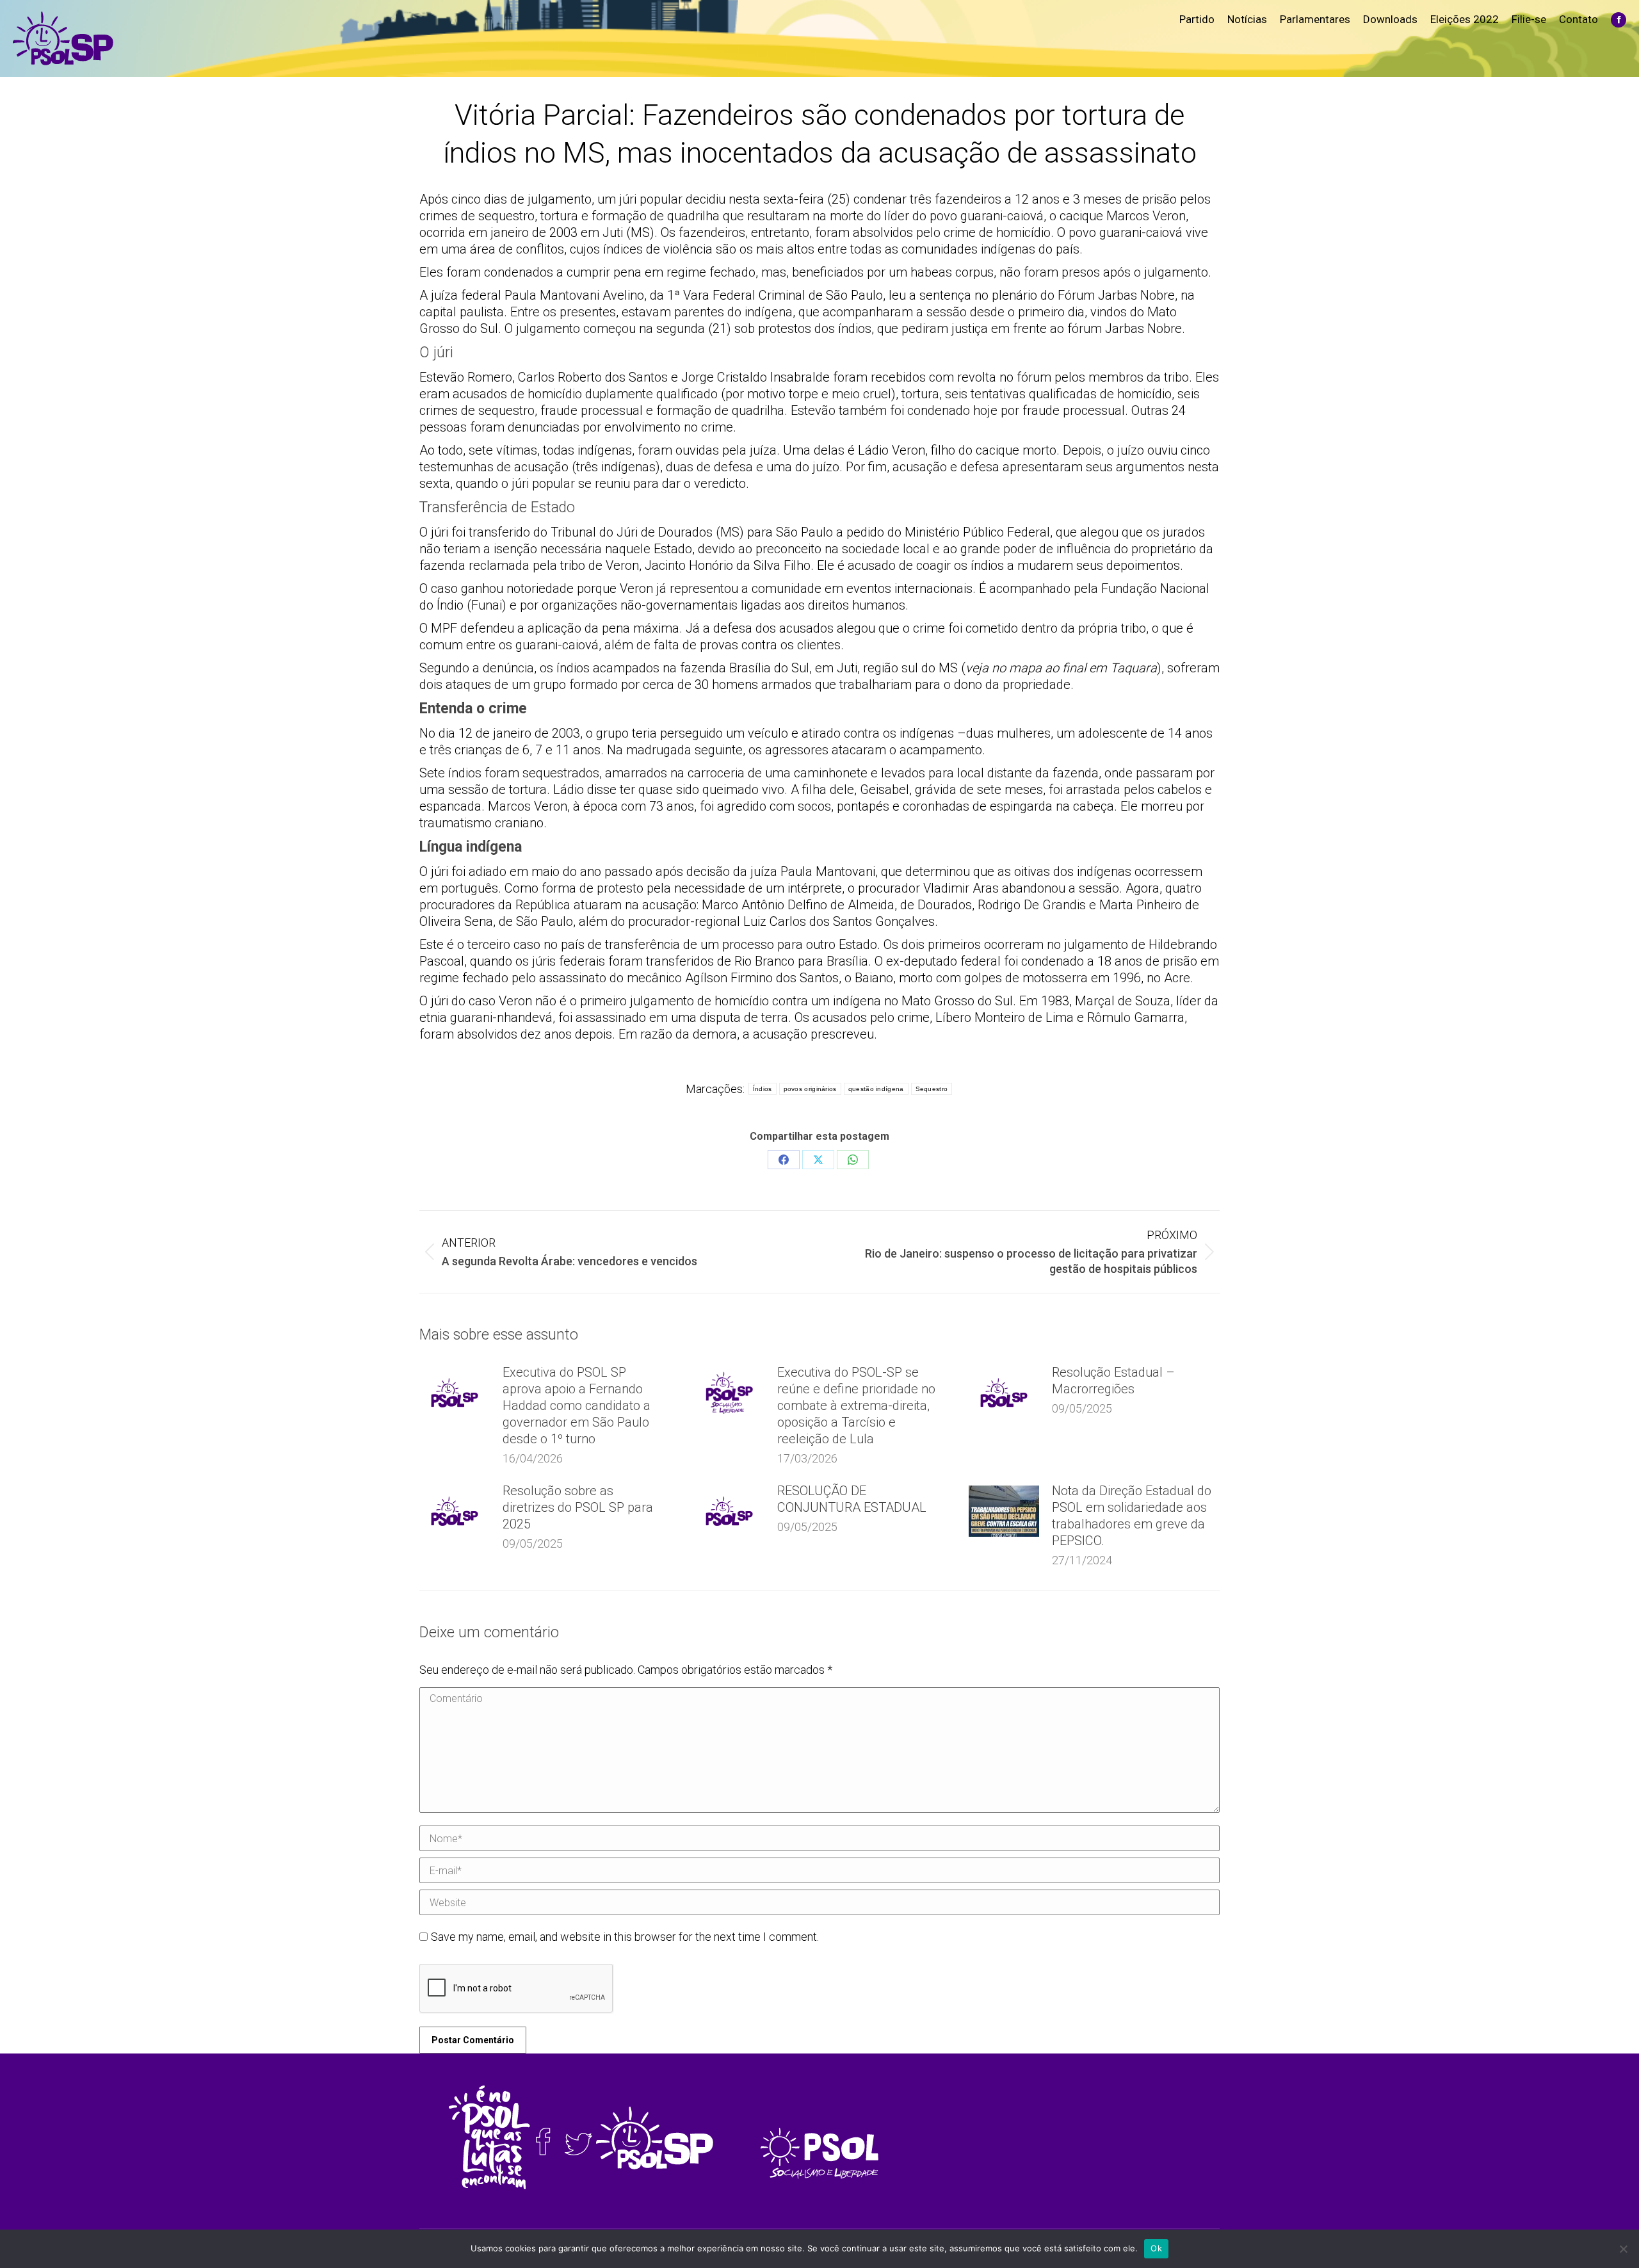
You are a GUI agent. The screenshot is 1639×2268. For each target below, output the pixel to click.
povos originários (810, 1089)
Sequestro (932, 1089)
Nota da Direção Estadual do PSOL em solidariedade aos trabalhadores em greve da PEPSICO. (1132, 1516)
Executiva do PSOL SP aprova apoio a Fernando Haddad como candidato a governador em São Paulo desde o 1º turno (577, 1405)
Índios (763, 1089)
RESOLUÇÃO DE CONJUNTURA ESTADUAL (852, 1499)
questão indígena (876, 1089)
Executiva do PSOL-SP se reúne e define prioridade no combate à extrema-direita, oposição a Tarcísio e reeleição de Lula (856, 1405)
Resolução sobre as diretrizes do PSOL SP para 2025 (578, 1507)
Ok (1156, 2248)
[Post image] (455, 1393)
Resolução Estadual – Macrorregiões (1113, 1381)
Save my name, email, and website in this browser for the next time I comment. (625, 1937)
